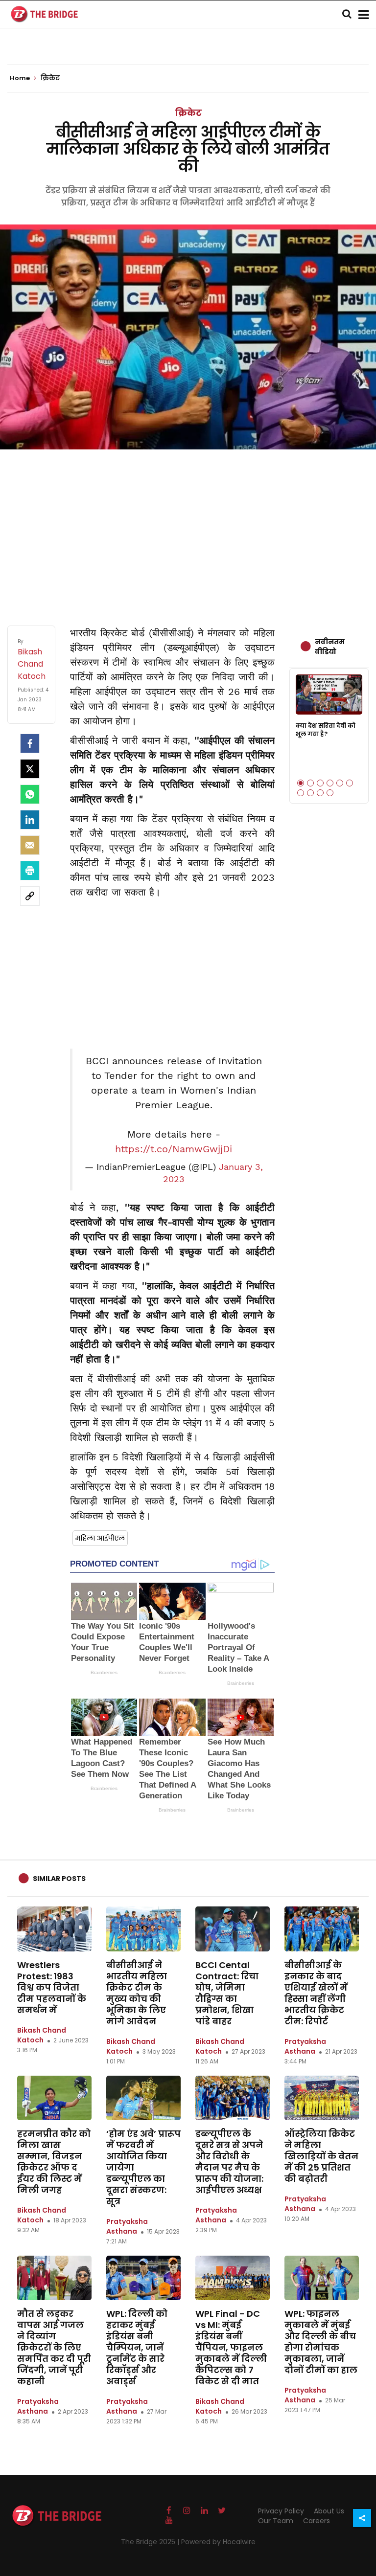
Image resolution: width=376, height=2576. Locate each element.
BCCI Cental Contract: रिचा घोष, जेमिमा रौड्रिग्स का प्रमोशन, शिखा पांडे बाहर (227, 1993)
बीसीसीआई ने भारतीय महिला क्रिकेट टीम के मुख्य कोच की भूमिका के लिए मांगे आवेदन (137, 1993)
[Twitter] (30, 769)
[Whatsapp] (30, 794)
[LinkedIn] (30, 820)
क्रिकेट (188, 113)
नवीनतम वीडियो (330, 647)
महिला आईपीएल (100, 1538)
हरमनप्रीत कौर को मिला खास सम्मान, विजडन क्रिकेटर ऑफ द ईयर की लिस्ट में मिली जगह (54, 2162)
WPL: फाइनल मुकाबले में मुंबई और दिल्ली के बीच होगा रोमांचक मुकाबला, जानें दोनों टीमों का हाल (321, 2342)
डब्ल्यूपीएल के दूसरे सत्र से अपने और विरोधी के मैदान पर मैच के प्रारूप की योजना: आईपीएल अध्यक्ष (229, 2162)
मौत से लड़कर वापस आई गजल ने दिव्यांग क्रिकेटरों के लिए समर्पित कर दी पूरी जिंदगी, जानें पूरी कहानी (54, 2347)
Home (21, 78)
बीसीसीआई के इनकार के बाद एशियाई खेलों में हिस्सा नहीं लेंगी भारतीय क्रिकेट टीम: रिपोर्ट (316, 1993)
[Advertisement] (188, 528)
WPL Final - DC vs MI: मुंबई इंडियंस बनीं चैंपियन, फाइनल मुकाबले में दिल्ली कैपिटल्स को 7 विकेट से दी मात (231, 2347)
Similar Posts (59, 1879)
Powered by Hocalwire (218, 2542)
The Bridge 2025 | (151, 2542)
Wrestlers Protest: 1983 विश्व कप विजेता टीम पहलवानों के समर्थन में (52, 1987)
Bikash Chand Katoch (42, 2035)
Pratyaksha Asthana (305, 2046)
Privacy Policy (281, 2511)
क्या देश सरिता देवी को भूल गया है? (326, 730)
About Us (329, 2511)
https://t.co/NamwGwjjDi (174, 1149)
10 (330, 793)
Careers (317, 2521)
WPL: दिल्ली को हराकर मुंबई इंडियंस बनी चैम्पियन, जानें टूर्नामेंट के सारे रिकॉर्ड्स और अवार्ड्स (137, 2347)
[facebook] (30, 743)
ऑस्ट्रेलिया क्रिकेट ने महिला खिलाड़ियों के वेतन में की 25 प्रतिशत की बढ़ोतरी (321, 2156)
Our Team (276, 2521)
